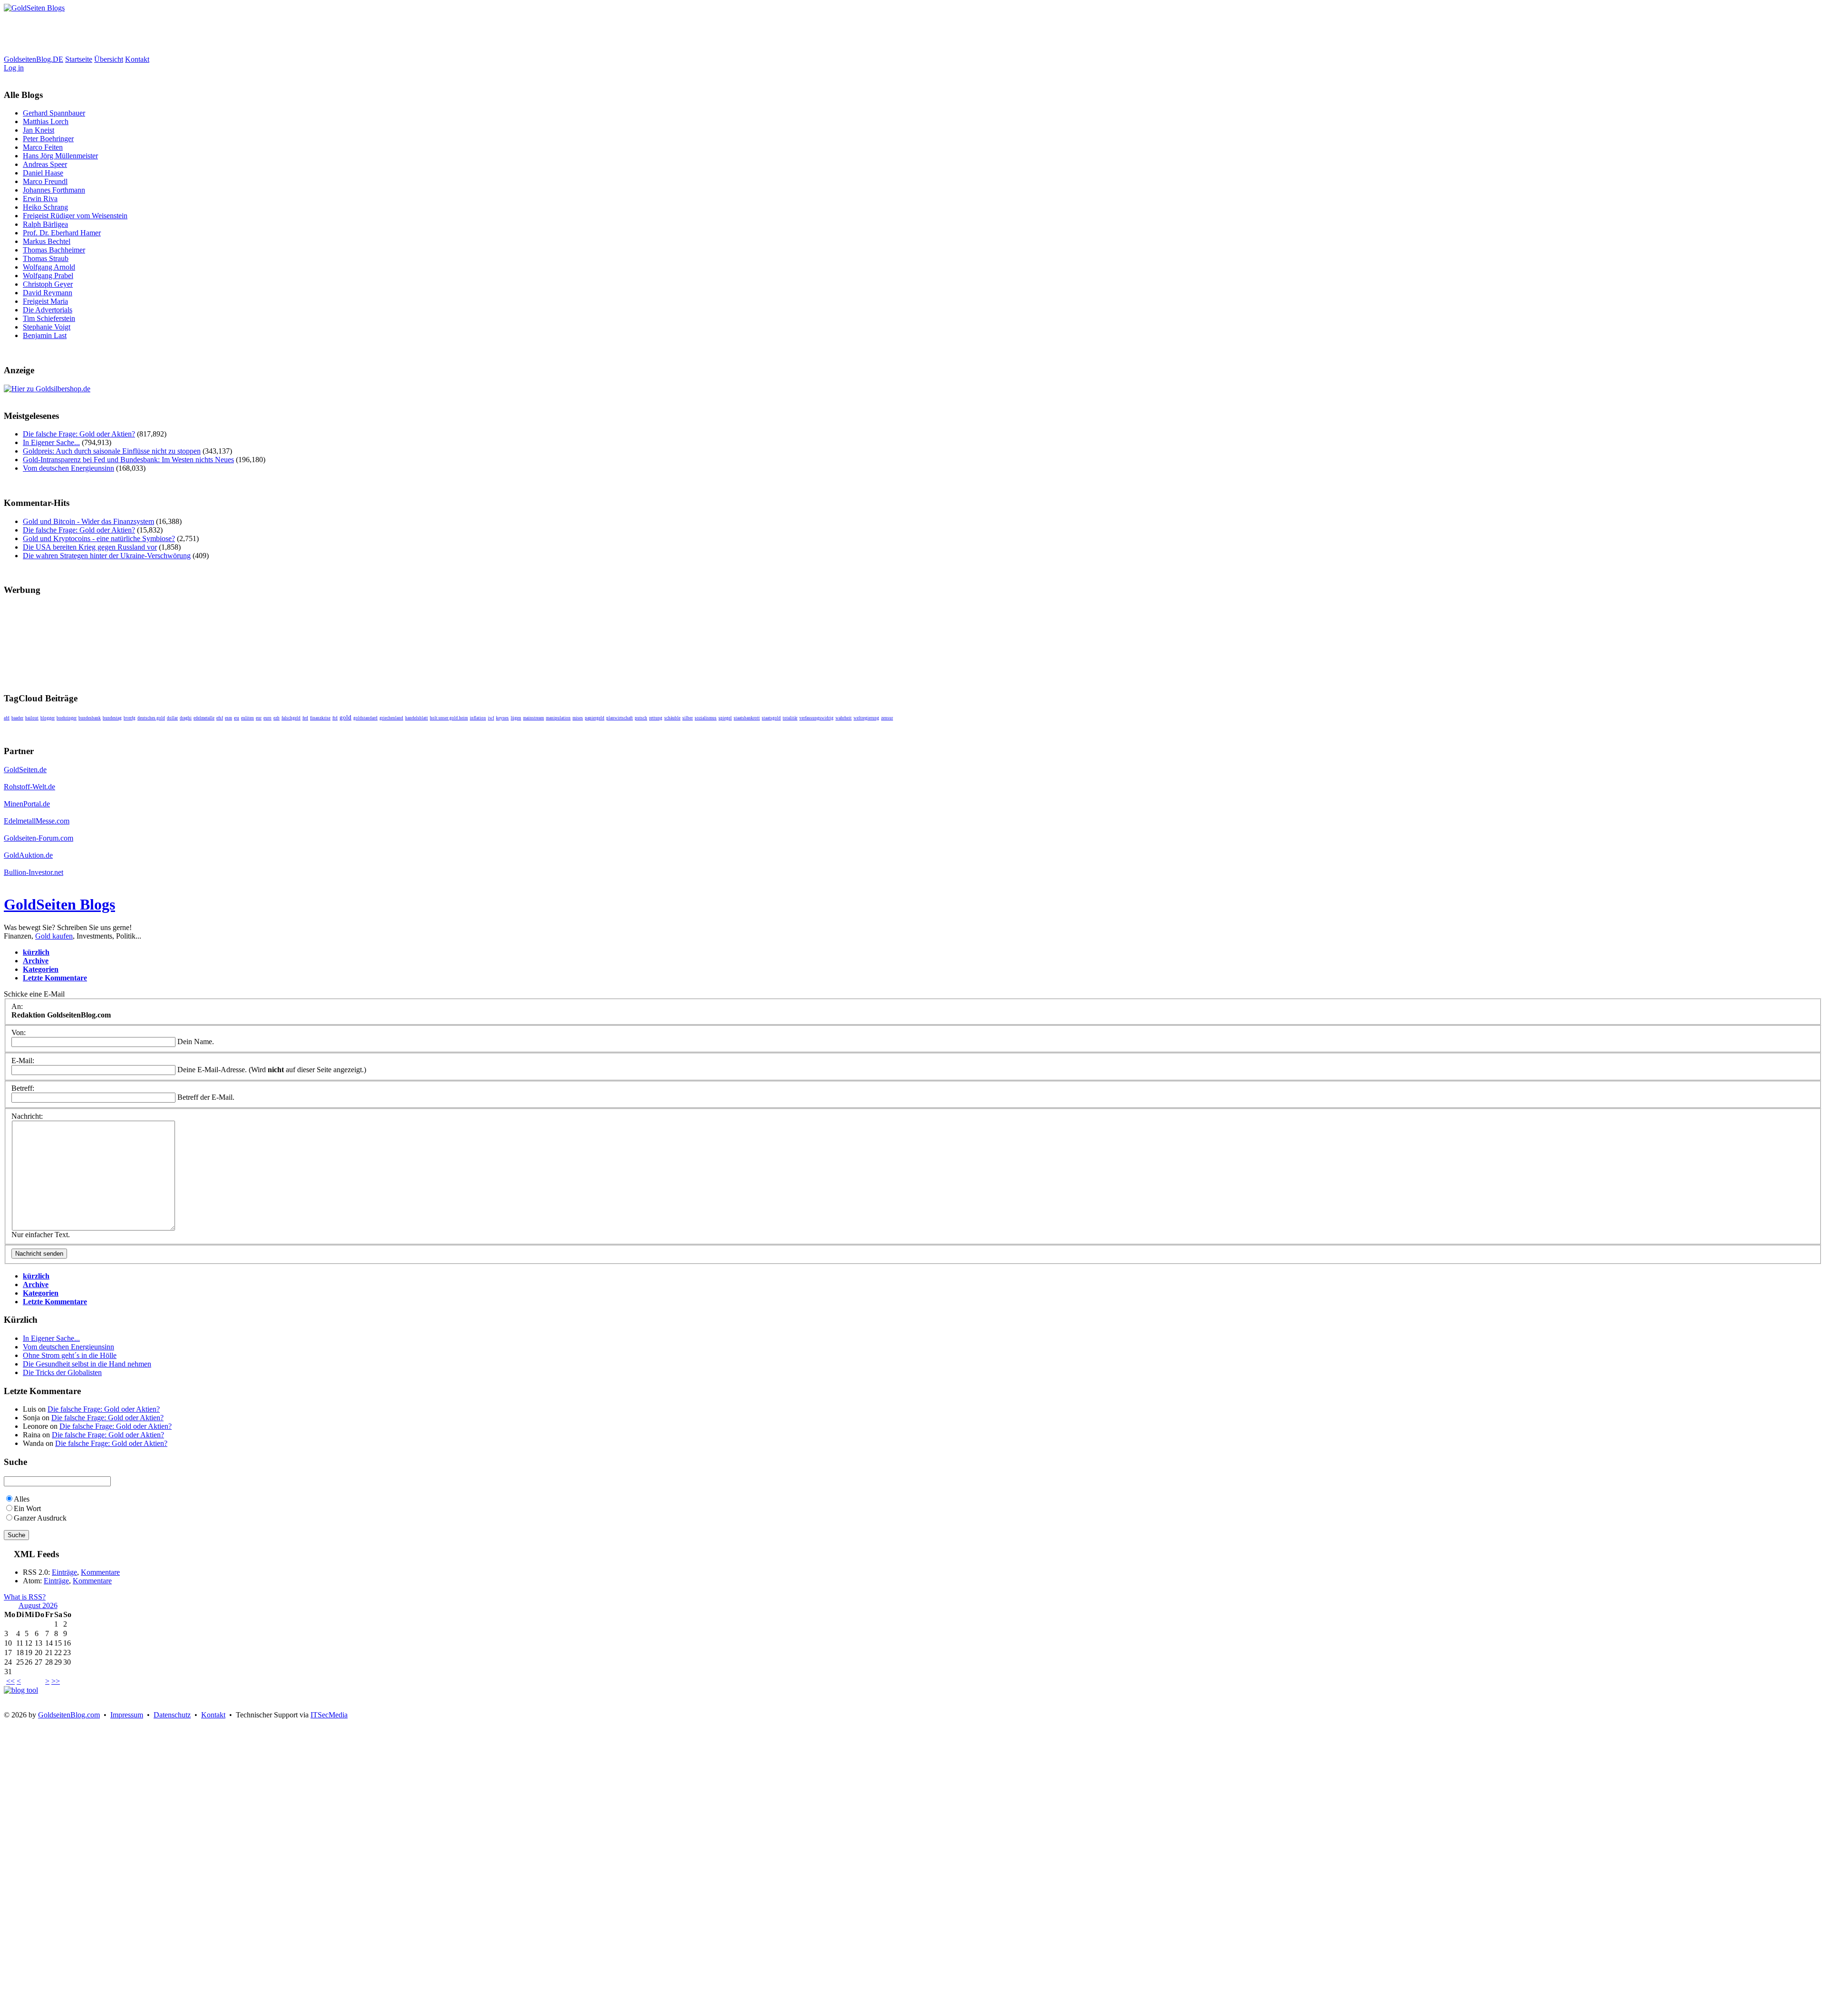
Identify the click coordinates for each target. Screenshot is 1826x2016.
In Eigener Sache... (51, 442)
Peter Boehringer (48, 139)
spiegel (725, 718)
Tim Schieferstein (49, 318)
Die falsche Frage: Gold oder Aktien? (79, 434)
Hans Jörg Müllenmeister (60, 156)
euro (267, 718)
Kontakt (137, 59)
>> (56, 1681)
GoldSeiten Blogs (59, 904)
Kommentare (100, 1572)
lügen (516, 718)
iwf (491, 718)
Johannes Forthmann (54, 190)
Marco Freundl (45, 181)
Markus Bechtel (47, 241)
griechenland (391, 718)
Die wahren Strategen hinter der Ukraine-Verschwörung (107, 556)
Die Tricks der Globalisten (62, 1372)
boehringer (67, 718)
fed (305, 718)
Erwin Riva (40, 199)
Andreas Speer (45, 164)
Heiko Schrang (45, 207)
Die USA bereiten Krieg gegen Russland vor (90, 547)
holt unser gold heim (449, 718)
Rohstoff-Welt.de (29, 787)
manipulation (558, 718)
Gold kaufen (54, 936)
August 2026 (38, 1605)
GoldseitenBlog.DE (34, 59)
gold (345, 717)
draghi (186, 718)
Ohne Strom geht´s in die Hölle (70, 1355)
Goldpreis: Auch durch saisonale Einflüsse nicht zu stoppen (112, 451)
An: (17, 1006)
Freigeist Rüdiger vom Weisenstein (75, 216)
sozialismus (706, 718)
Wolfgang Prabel (48, 276)
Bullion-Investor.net (34, 872)
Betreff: (23, 1088)
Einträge (64, 1572)
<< (10, 1681)
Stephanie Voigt (47, 327)
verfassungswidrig (816, 718)
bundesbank (90, 718)
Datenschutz (172, 1715)
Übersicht (109, 59)
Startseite (79, 59)
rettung (656, 718)
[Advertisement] (177, 34)
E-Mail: (23, 1061)
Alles (22, 1499)
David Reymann (48, 293)
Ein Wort (27, 1508)
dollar (172, 718)
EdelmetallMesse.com (37, 821)
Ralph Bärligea (45, 224)
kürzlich (36, 952)
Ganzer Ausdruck (40, 1518)
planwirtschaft (620, 718)
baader (17, 718)
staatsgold (771, 718)
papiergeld (595, 718)
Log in (14, 68)
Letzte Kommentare (55, 978)
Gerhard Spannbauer (54, 113)
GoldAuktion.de (28, 855)
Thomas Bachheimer (54, 250)
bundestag (112, 718)
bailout (32, 718)
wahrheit (844, 718)
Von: (19, 1032)
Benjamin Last (45, 335)
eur (259, 718)
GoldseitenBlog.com (69, 1715)
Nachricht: (27, 1116)
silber (688, 718)
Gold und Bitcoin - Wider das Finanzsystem (88, 521)
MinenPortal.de (27, 804)
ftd (335, 718)
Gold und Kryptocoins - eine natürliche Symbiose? (99, 538)
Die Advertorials (48, 310)
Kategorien (41, 969)
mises (578, 718)
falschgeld (291, 718)
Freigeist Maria (45, 301)
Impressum (127, 1715)
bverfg (130, 718)
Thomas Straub (46, 258)
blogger (48, 718)
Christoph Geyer (48, 284)
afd (7, 718)
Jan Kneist (39, 130)
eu (237, 718)
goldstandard (365, 718)
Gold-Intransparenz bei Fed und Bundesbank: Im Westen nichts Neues (128, 460)
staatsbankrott (747, 718)
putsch (641, 718)
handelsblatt (417, 718)
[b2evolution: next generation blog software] (21, 1690)
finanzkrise (320, 718)
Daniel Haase (43, 173)
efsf (220, 718)
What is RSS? (25, 1597)
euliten (248, 718)
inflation (478, 718)
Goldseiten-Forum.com (39, 838)
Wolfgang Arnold (49, 267)
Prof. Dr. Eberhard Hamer (62, 233)
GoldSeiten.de (25, 770)
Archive (36, 961)
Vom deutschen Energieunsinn (68, 468)
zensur (887, 718)
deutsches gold (151, 718)
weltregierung (866, 718)
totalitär (790, 718)
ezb (277, 718)
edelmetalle (204, 718)
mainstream (534, 718)
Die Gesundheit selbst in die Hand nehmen (87, 1364)
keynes (502, 718)
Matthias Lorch (46, 121)
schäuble (672, 718)
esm (228, 718)
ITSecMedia (329, 1715)
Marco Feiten (43, 147)
